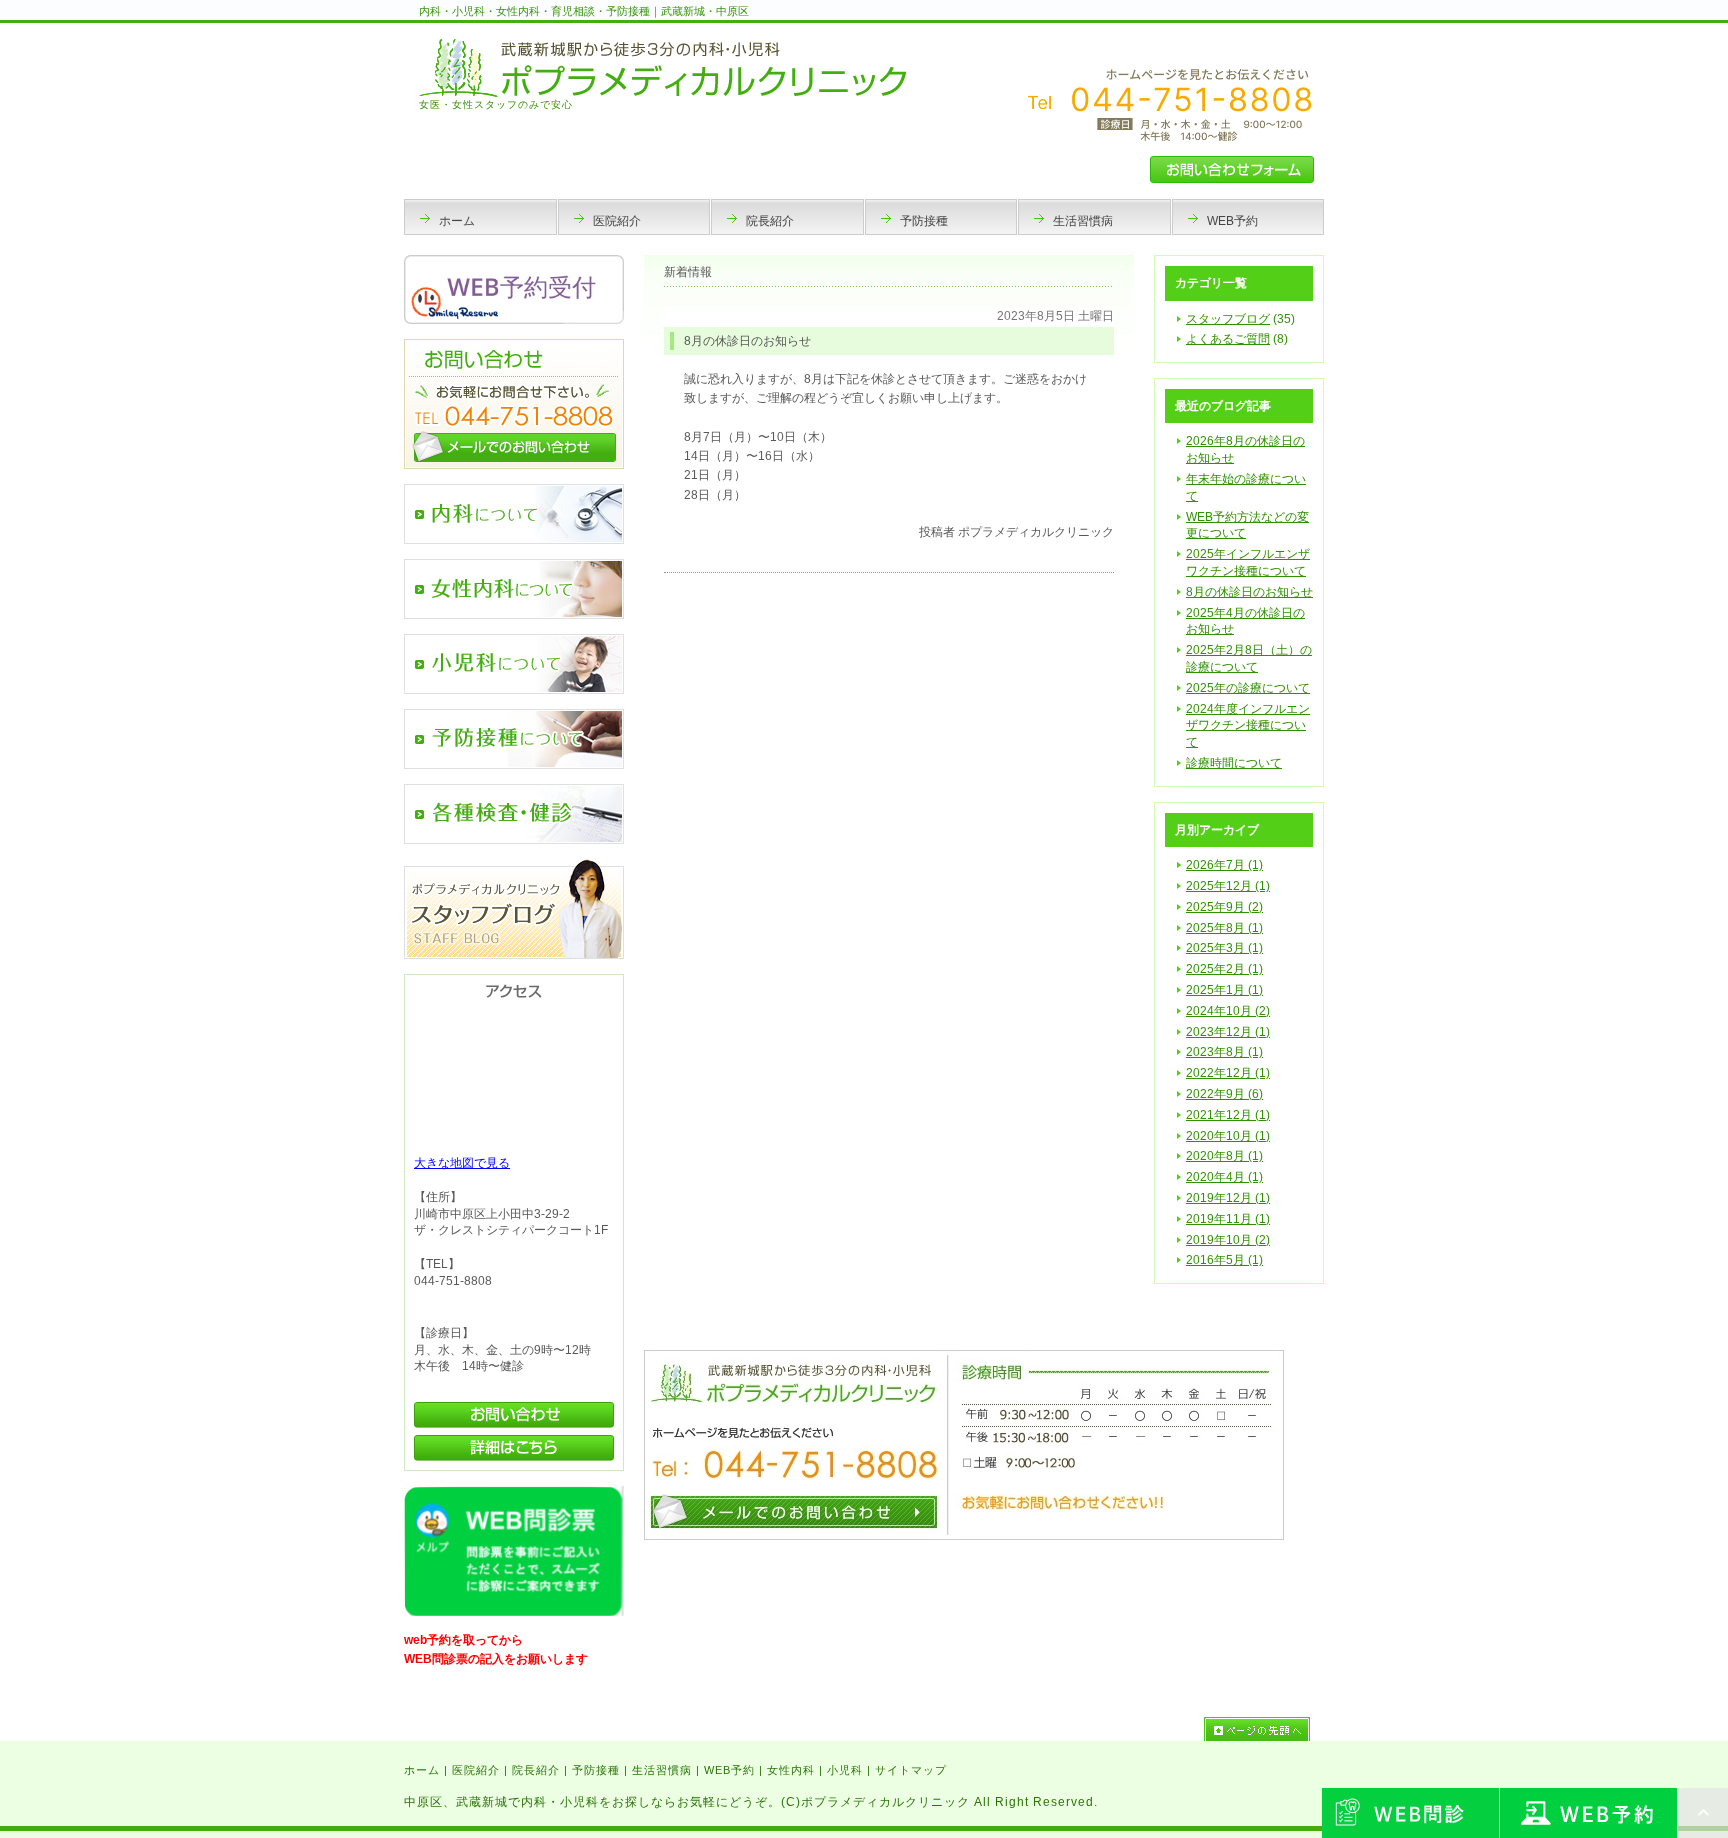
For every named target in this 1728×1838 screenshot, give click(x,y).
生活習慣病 (662, 1770)
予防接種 (596, 1770)
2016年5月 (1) (1224, 1260)
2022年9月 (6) (1224, 1094)
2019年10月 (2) (1228, 1240)
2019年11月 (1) (1228, 1219)
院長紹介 (536, 1770)
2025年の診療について (1248, 688)
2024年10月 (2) (1228, 1011)
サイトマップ (911, 1770)
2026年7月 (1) (1224, 865)
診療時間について (1234, 763)
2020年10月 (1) (1228, 1136)
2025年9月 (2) (1224, 907)
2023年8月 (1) (1224, 1052)
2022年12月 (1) (1228, 1073)
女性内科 (791, 1770)
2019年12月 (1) (1228, 1198)
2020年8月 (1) (1224, 1156)
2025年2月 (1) (1224, 969)
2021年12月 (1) (1228, 1115)
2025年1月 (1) (1224, 990)
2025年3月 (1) (1224, 948)
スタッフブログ (1228, 319)
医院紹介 (476, 1770)
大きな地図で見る (462, 1163)
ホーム (422, 1770)
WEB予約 (729, 1770)
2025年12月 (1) (1228, 886)
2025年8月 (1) (1224, 928)
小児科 (845, 1770)
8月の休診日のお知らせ (1249, 592)
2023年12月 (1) (1228, 1032)
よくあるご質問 (1228, 339)
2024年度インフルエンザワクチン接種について (1248, 726)
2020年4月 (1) (1224, 1177)
